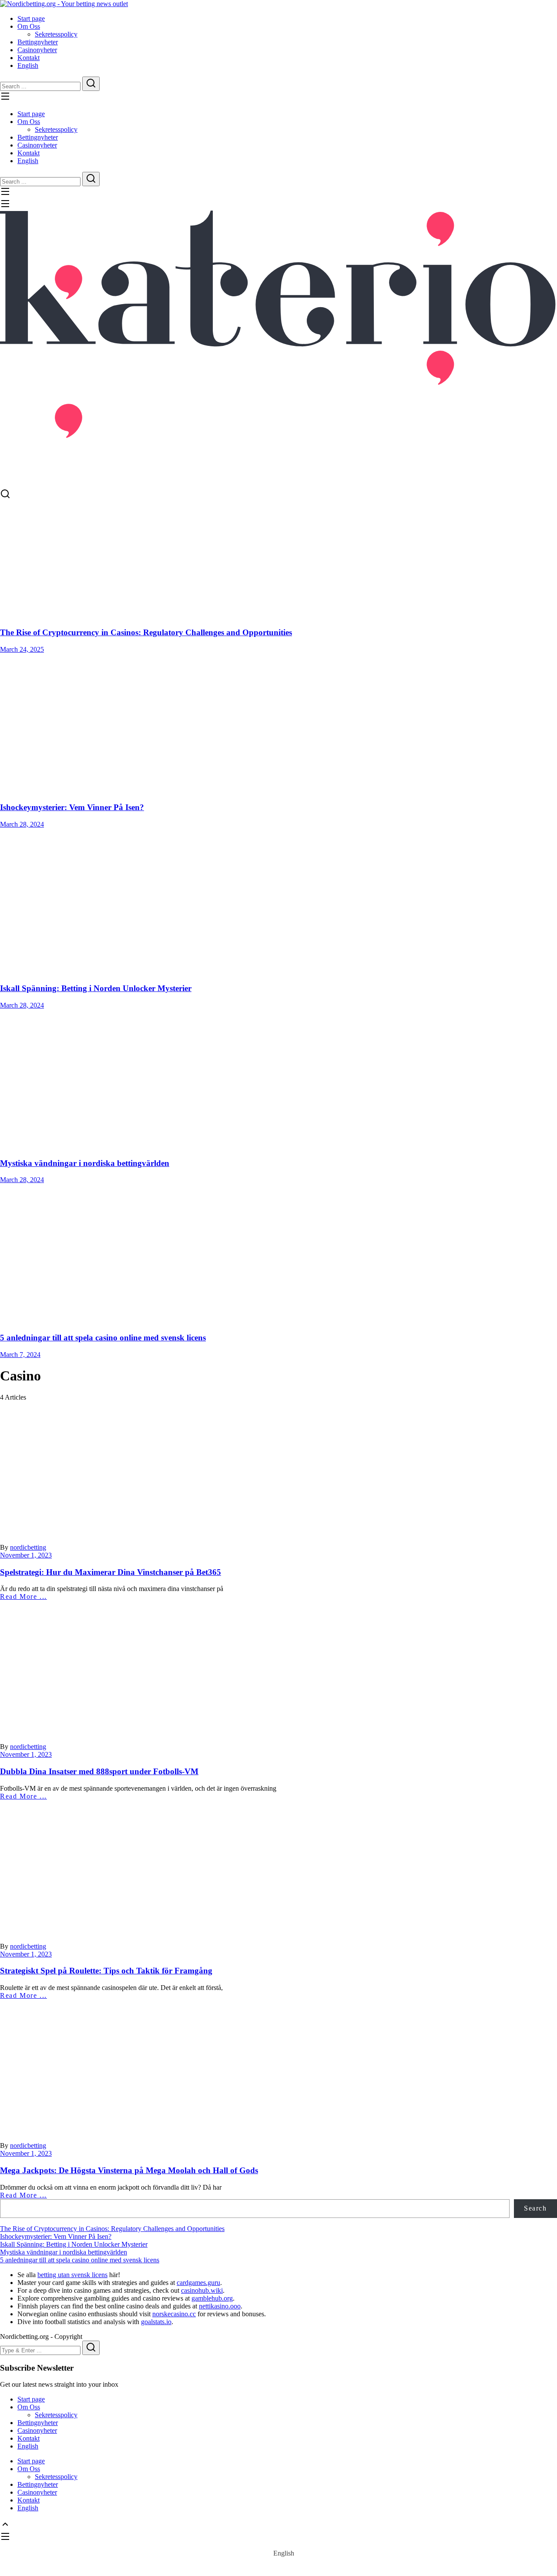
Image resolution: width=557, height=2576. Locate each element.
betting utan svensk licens (72, 2275)
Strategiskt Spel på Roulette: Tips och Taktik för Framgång (106, 1971)
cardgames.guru (198, 2283)
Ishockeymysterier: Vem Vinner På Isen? (72, 807)
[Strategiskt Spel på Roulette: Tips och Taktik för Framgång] (278, 1865)
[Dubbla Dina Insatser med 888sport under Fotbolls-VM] (278, 1665)
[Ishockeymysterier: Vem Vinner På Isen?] (278, 724)
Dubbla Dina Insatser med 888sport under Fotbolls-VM (99, 1771)
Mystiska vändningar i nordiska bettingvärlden (85, 1163)
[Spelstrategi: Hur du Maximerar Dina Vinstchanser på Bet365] (278, 1466)
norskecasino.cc (174, 2314)
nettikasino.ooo (220, 2306)
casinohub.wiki (202, 2290)
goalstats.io (156, 2322)
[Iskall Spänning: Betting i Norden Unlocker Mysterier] (278, 902)
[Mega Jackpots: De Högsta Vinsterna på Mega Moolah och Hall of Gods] (278, 2064)
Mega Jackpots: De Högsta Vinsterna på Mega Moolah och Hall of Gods (129, 2170)
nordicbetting (28, 1547)
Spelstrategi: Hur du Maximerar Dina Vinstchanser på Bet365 (111, 1572)
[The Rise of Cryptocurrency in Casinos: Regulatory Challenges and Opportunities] (278, 560)
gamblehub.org (212, 2298)
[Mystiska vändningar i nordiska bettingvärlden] (278, 1080)
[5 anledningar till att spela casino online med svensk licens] (278, 1254)
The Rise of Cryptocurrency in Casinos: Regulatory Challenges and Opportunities (146, 632)
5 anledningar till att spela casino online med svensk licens (103, 1338)
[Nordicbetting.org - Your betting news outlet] (64, 4)
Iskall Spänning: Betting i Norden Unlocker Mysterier (96, 988)
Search (535, 2208)
